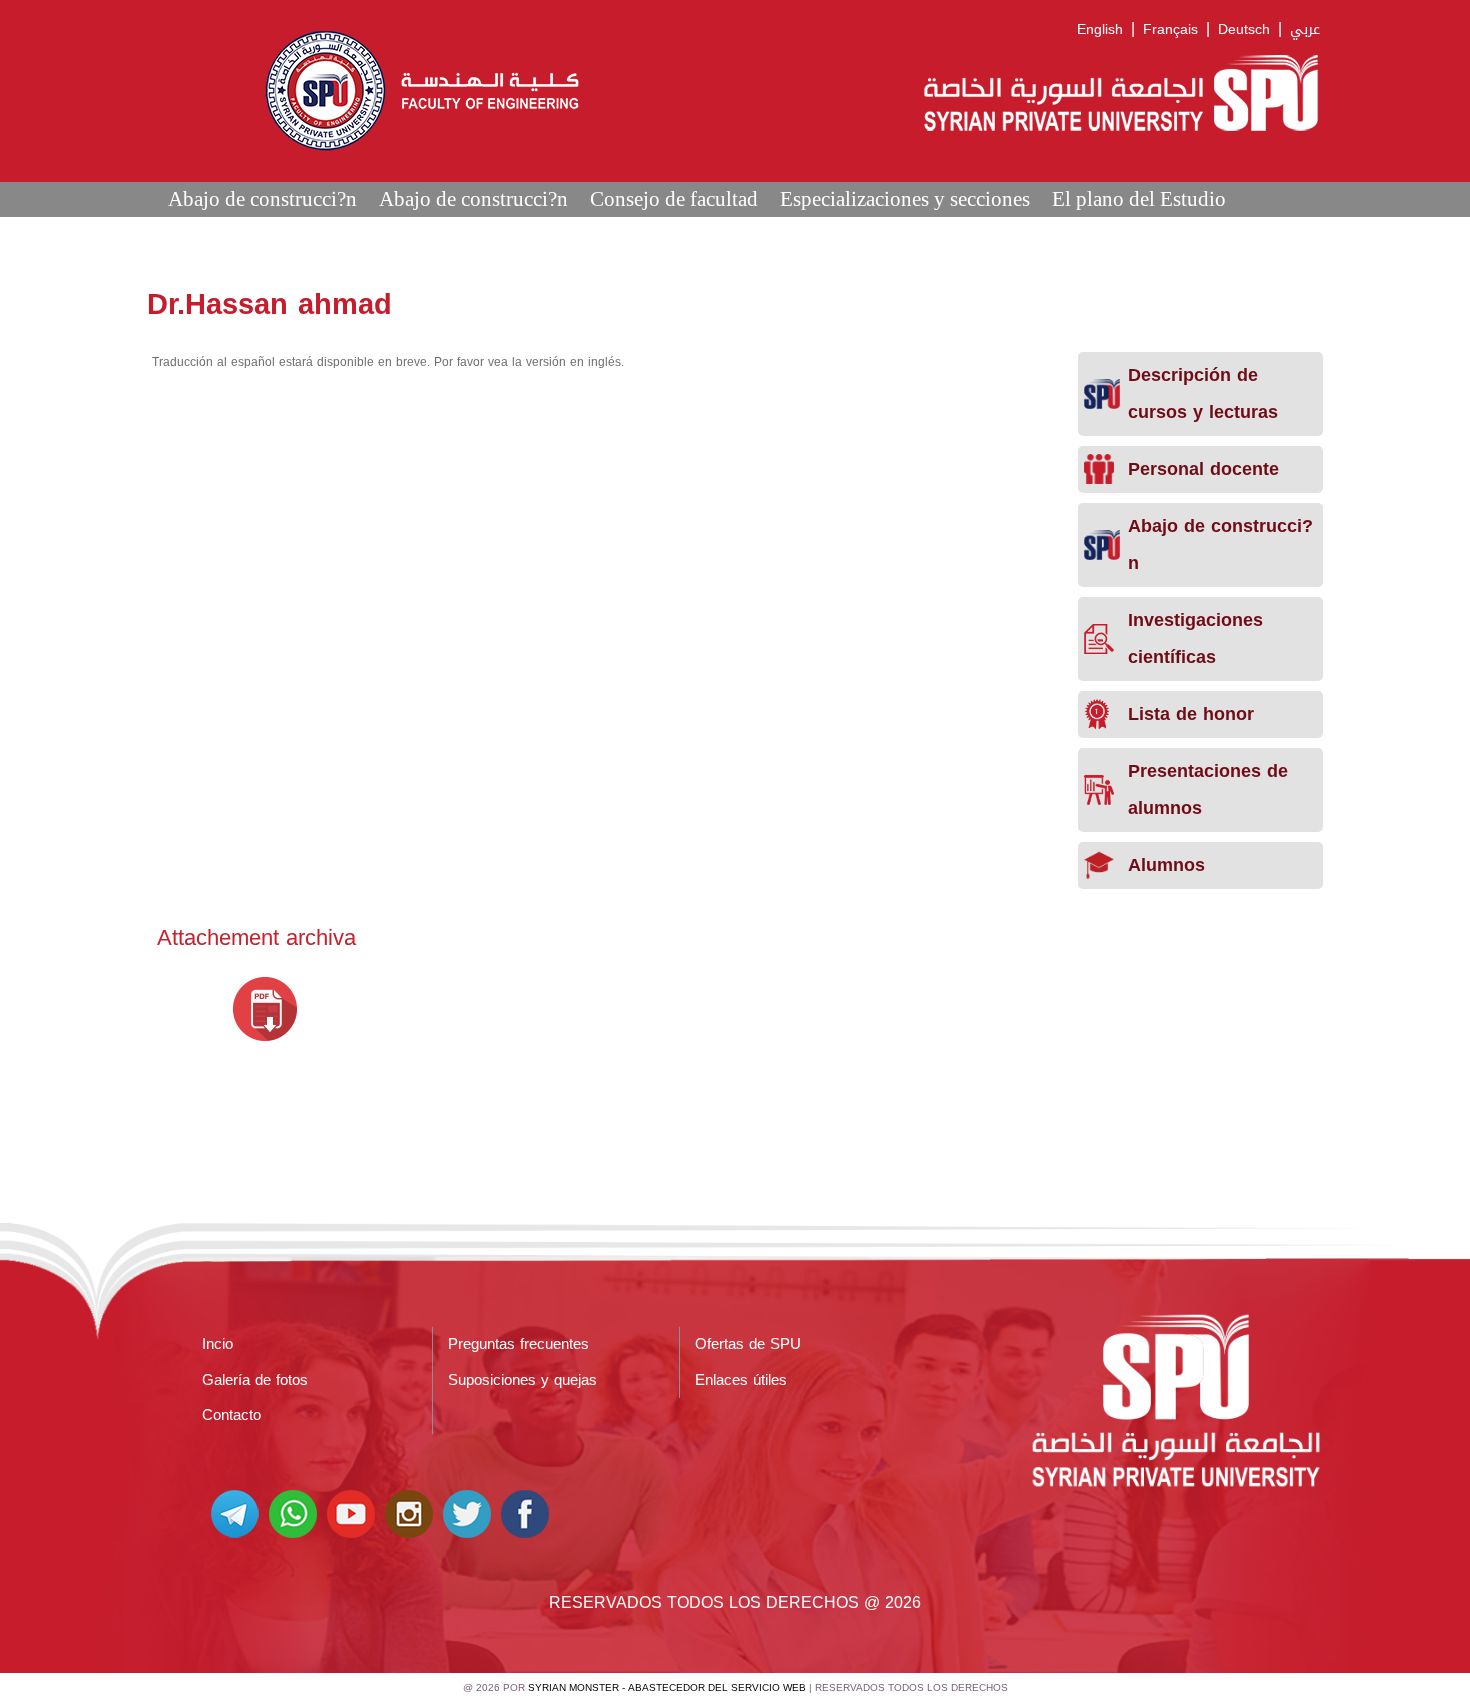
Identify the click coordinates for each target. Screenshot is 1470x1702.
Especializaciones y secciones (905, 198)
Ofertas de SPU (748, 1344)
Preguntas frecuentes (518, 1344)
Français (1170, 29)
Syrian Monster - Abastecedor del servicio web (667, 1687)
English (1100, 29)
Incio (217, 1344)
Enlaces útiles (741, 1380)
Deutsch (1244, 29)
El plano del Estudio (1139, 198)
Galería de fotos (255, 1380)
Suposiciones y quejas (522, 1380)
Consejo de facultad (674, 198)
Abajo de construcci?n (262, 198)
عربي (1305, 29)
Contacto (231, 1415)
